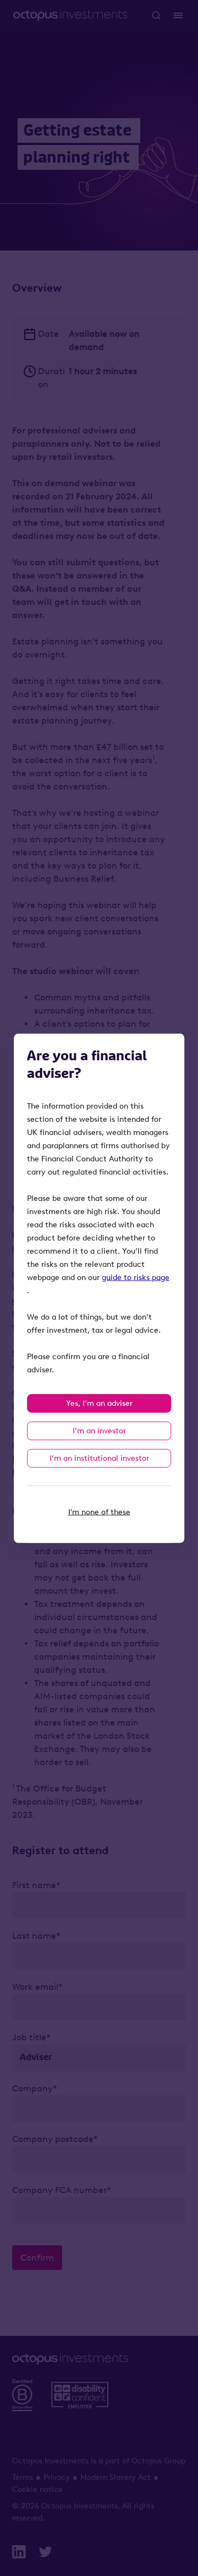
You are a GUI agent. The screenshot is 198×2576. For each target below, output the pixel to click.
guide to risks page (136, 1277)
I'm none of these (99, 1512)
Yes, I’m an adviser (99, 1403)
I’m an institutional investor (99, 1458)
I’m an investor (99, 1430)
